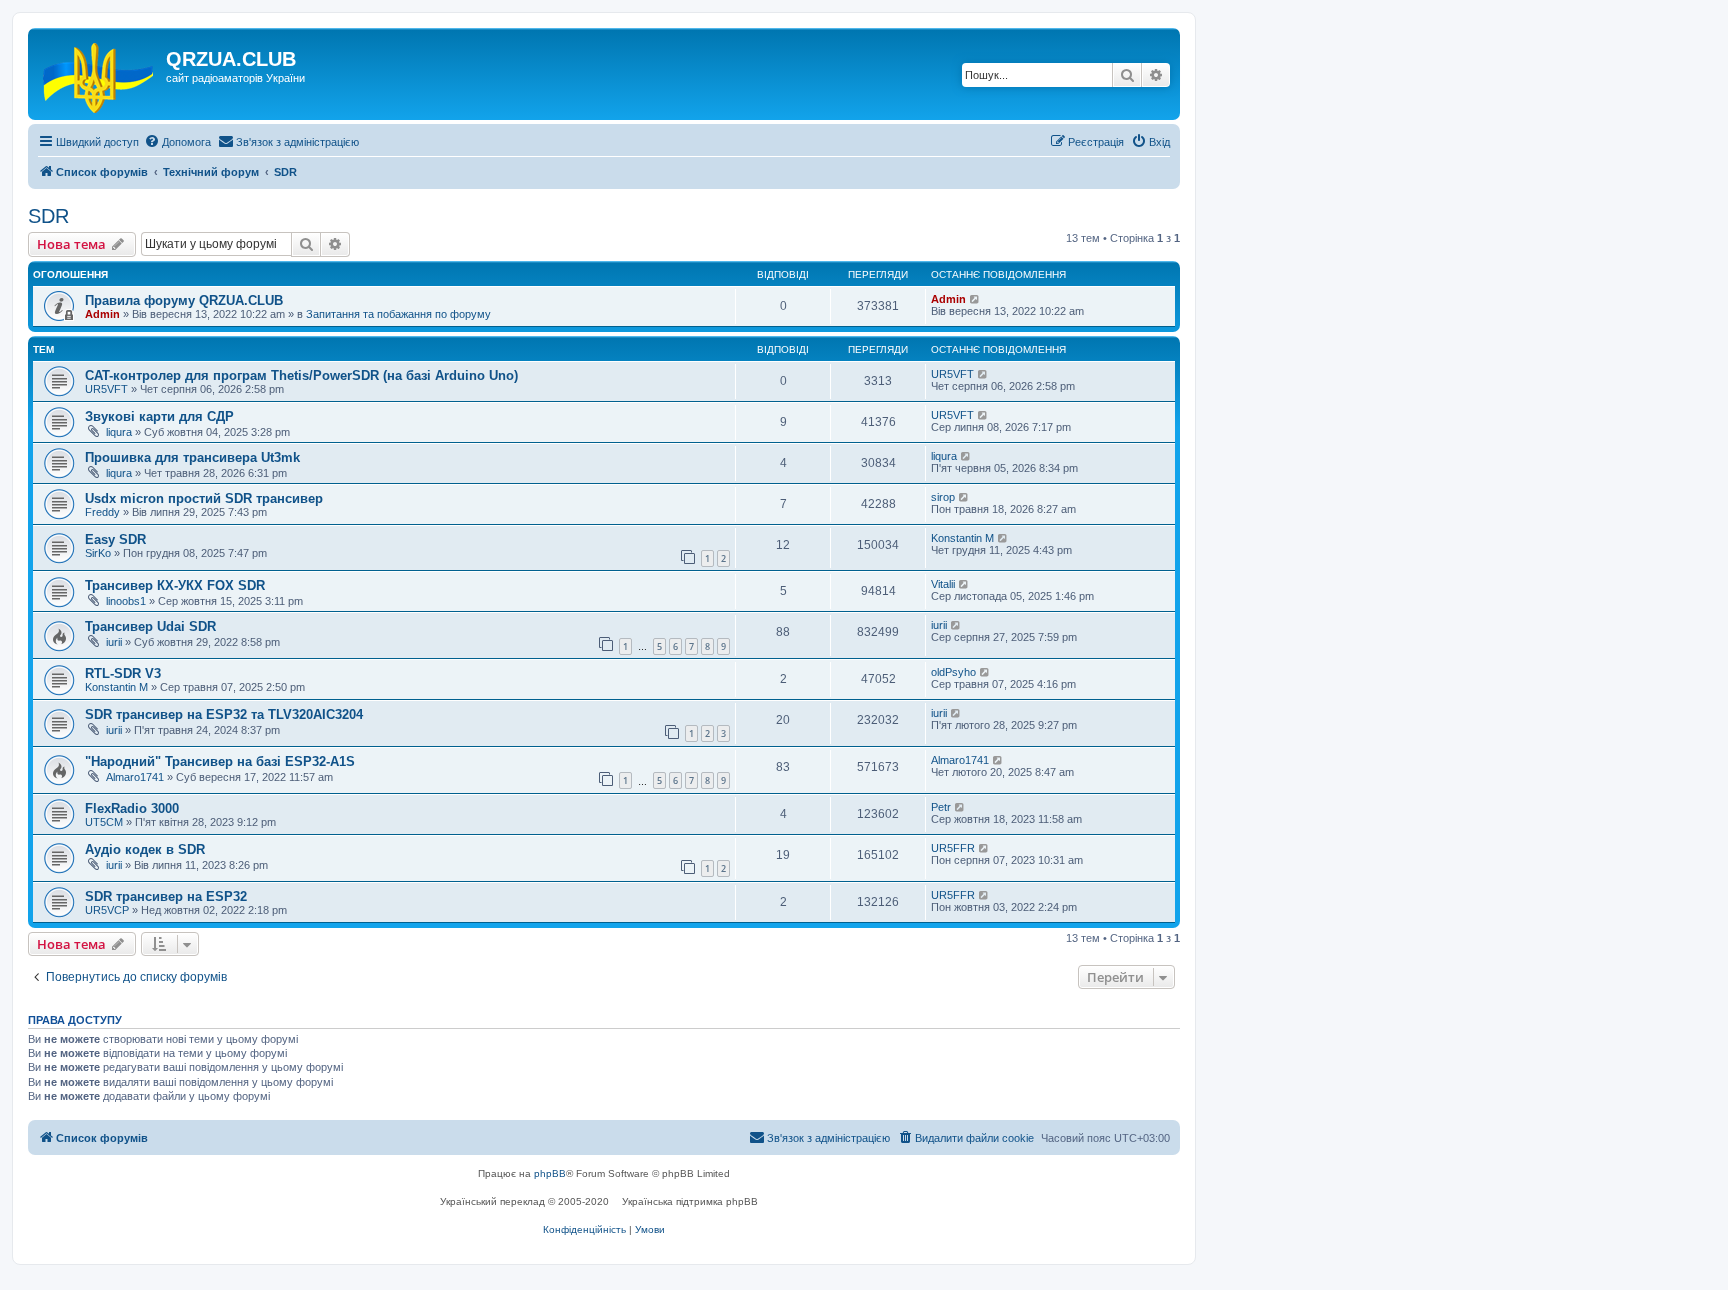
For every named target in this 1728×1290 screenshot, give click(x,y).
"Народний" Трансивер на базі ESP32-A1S (220, 761)
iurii (114, 642)
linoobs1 (126, 601)
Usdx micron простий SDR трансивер (204, 498)
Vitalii (943, 584)
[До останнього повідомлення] (975, 299)
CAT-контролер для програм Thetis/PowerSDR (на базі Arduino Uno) (301, 375)
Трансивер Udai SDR (150, 626)
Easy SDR (115, 539)
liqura (119, 432)
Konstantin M (962, 538)
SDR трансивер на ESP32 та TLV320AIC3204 (224, 714)
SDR (48, 216)
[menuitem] (177, 142)
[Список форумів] (99, 74)
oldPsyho (953, 672)
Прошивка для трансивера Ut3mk (192, 457)
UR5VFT (106, 389)
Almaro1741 (135, 777)
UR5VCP (107, 910)
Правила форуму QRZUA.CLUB (184, 300)
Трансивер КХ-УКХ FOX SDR (175, 585)
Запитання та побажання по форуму (398, 314)
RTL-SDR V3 (123, 673)
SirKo (98, 553)
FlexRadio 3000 (132, 808)
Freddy (102, 512)
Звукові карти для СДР (159, 416)
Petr (941, 807)
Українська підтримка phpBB (690, 1201)
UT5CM (104, 822)
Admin (102, 314)
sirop (943, 497)
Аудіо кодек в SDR (145, 849)
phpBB (550, 1173)
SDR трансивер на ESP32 (166, 896)
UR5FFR (953, 848)
